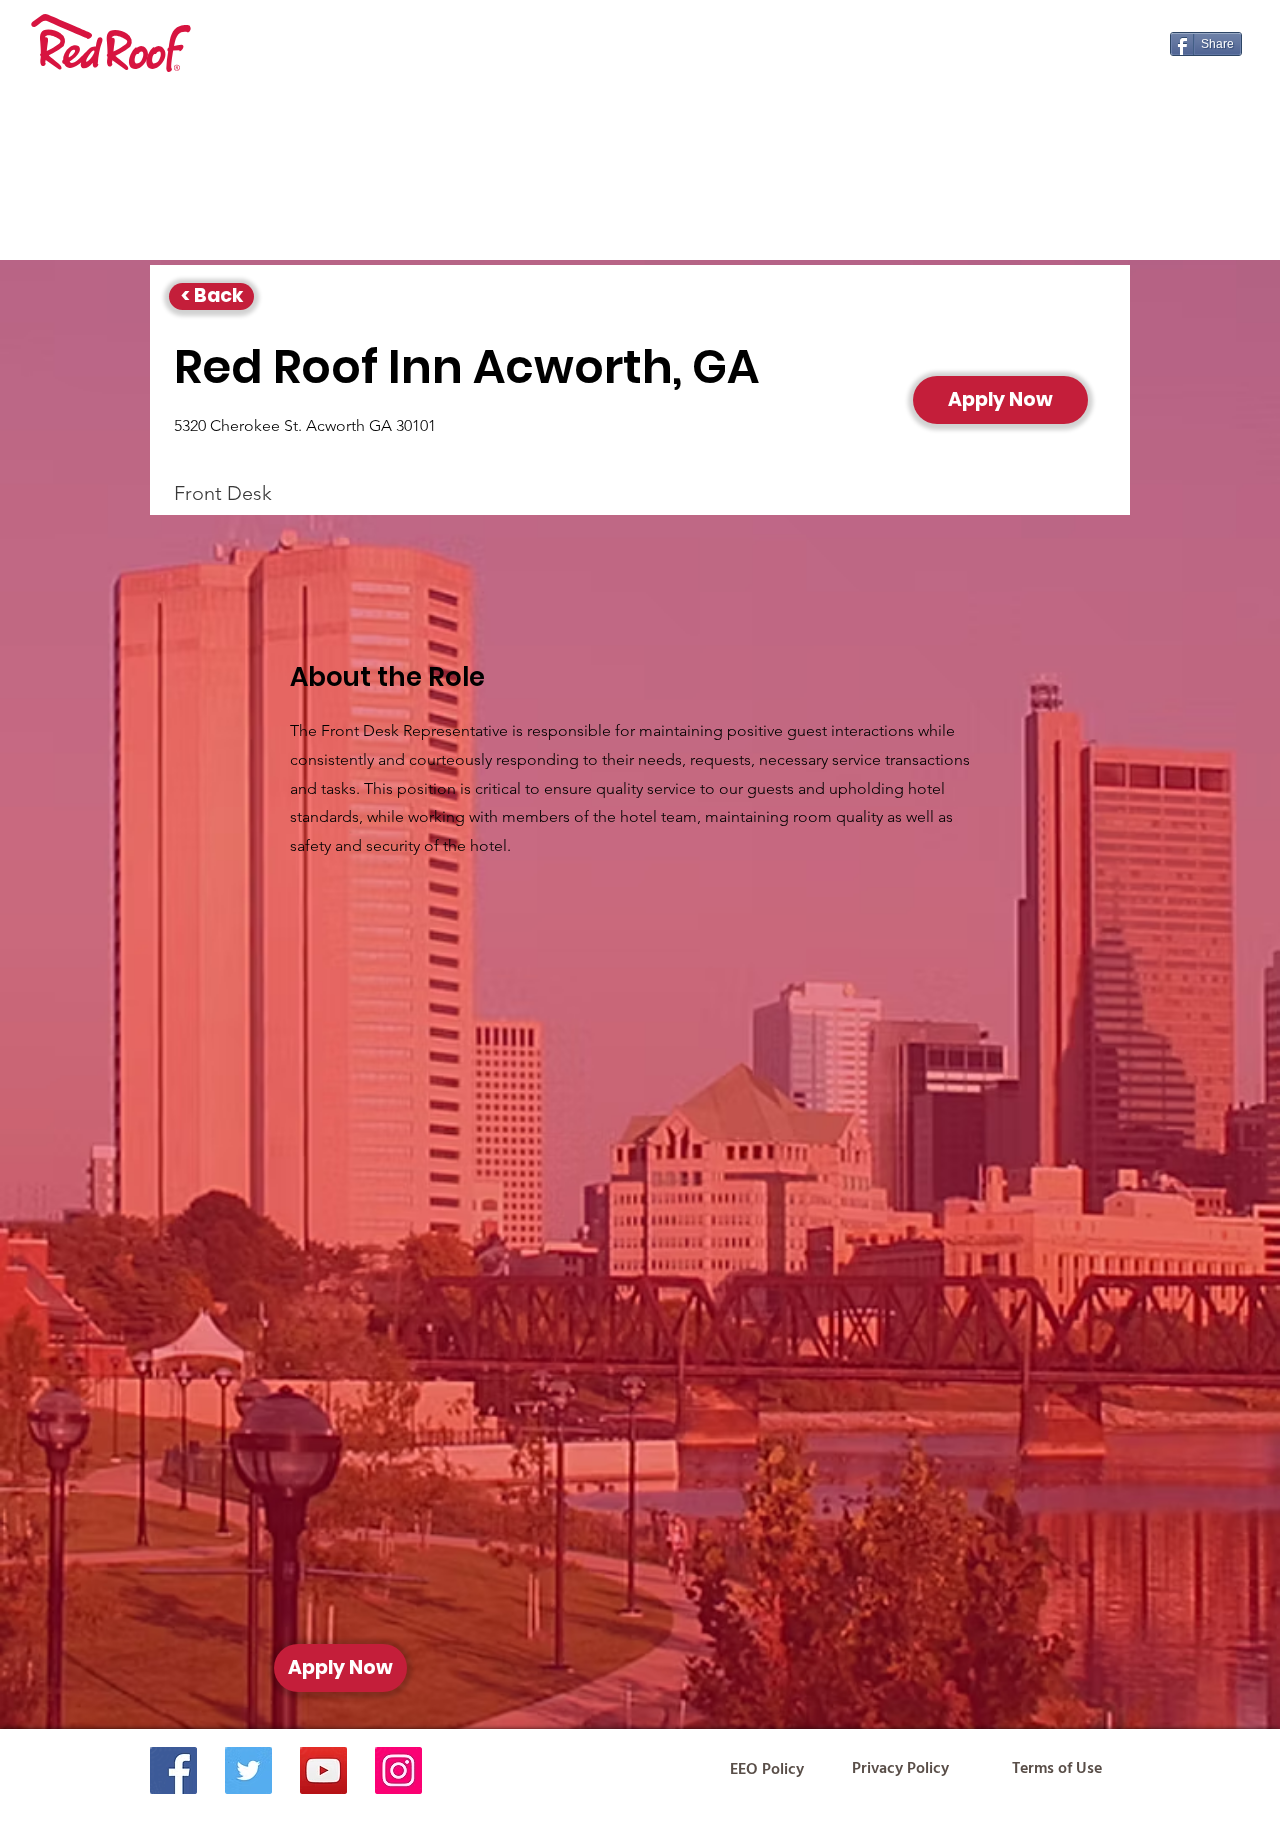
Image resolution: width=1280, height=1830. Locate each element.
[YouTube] (323, 1770)
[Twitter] (248, 1770)
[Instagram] (398, 1770)
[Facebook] (173, 1770)
